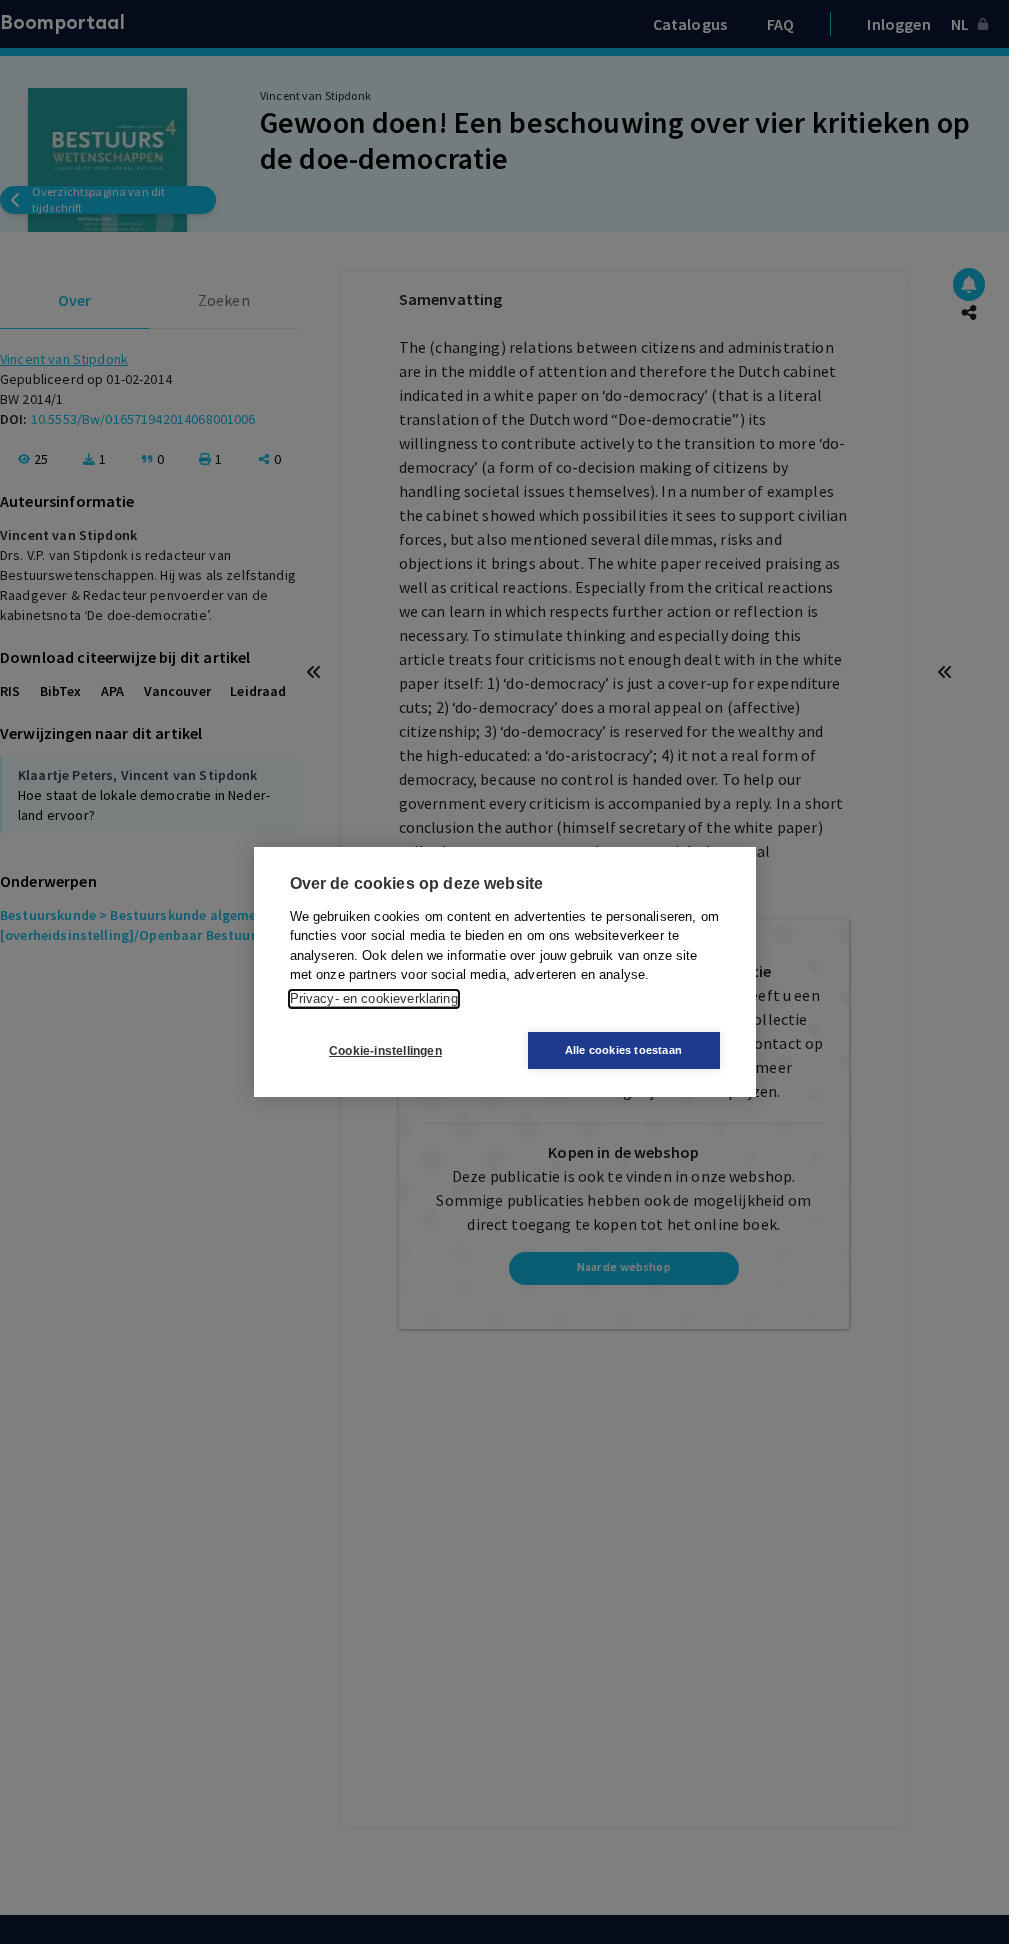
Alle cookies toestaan (623, 1050)
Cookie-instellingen (385, 1051)
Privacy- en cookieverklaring (374, 998)
